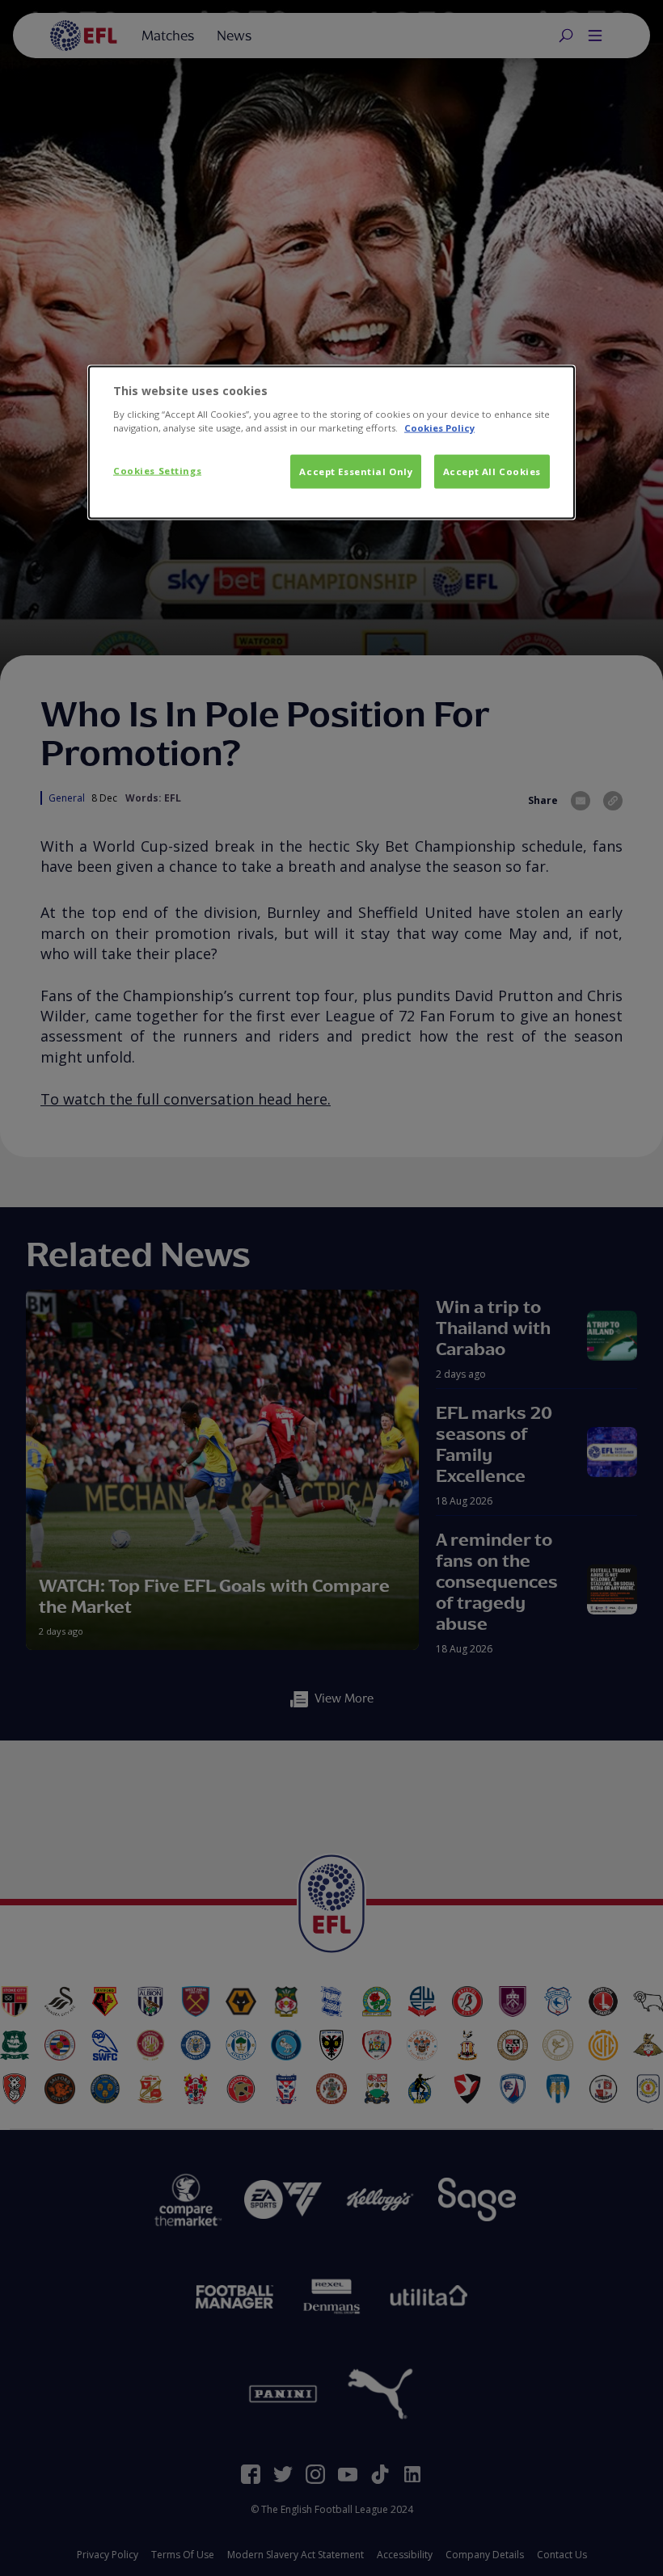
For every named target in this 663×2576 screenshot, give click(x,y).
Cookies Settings (157, 471)
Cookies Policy (439, 427)
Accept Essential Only (356, 471)
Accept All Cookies (492, 471)
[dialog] (331, 443)
